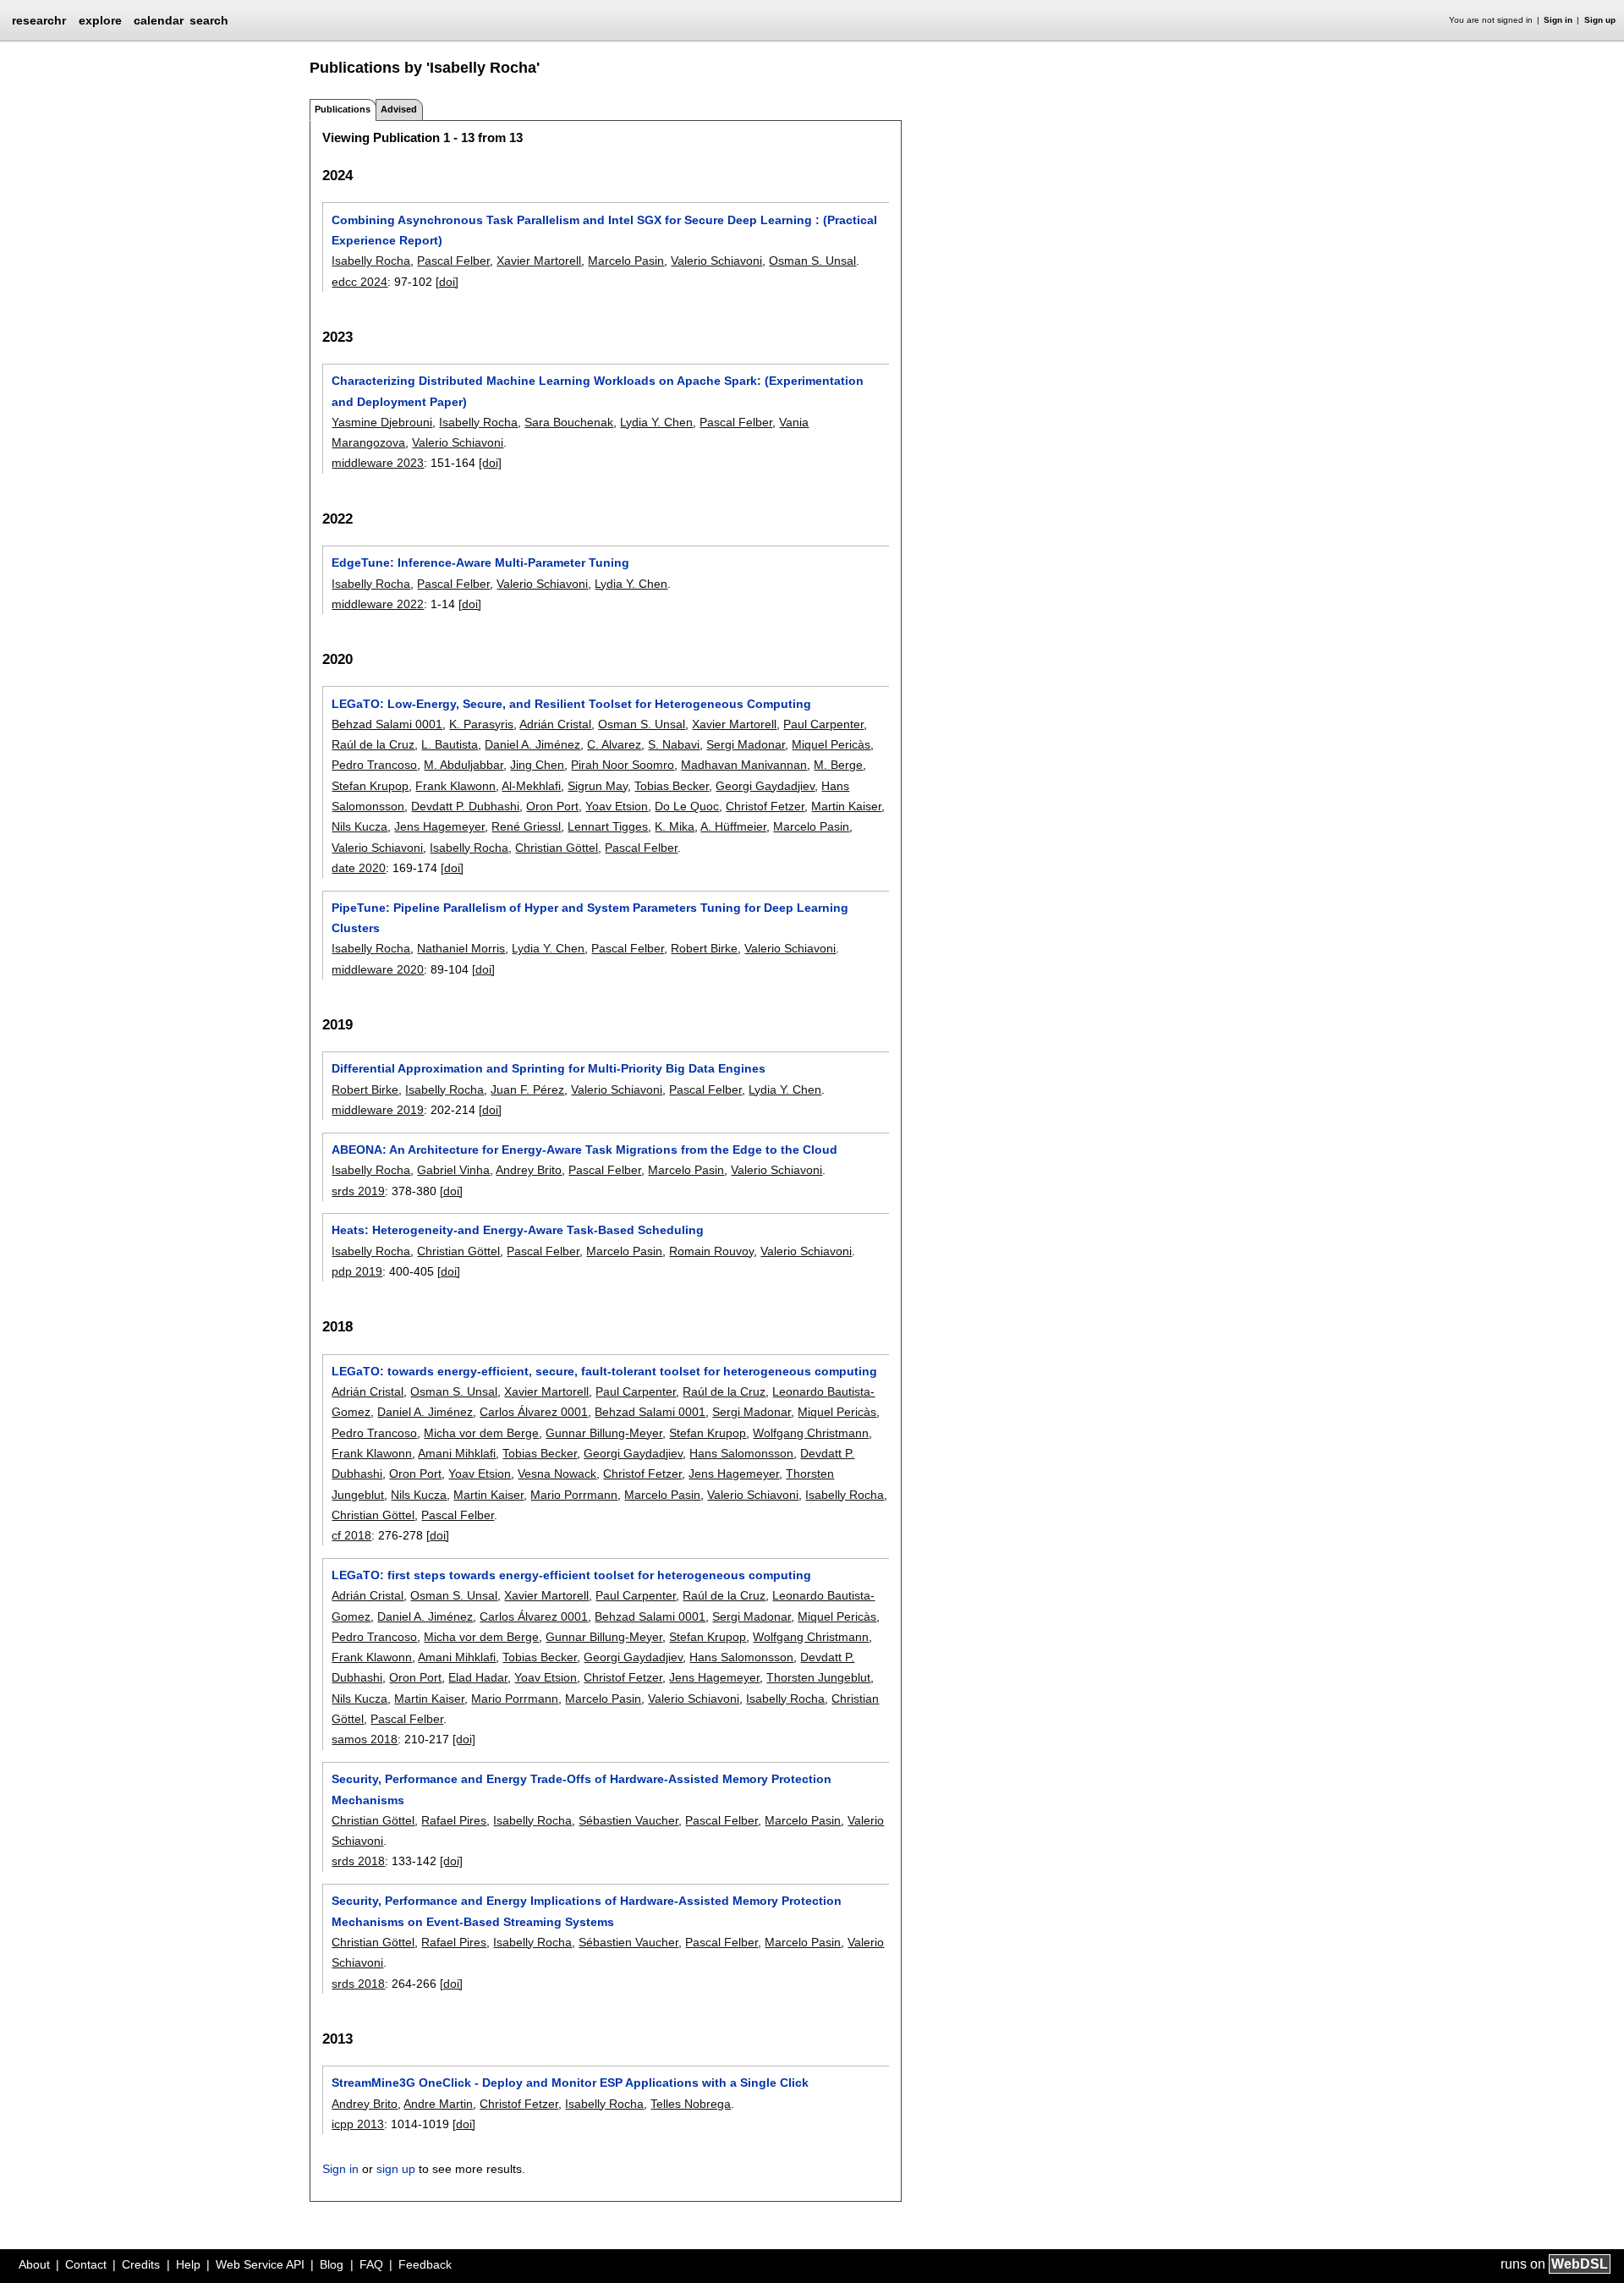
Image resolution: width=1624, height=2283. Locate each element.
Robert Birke (704, 948)
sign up (396, 2169)
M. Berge (838, 765)
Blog (332, 2264)
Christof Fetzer (765, 806)
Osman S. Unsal (812, 261)
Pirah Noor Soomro (623, 765)
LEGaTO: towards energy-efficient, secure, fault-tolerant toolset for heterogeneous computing (604, 1371)
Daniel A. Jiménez (532, 744)
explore (100, 20)
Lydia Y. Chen (656, 422)
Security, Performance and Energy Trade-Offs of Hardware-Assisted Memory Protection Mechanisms (582, 1789)
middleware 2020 (378, 969)
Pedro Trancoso (374, 765)
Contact (86, 2264)
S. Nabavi (674, 744)
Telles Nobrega (691, 2104)
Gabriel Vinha (453, 1170)
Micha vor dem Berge (481, 1433)
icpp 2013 (358, 2124)
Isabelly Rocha (371, 261)
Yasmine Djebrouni (382, 422)
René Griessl (526, 826)
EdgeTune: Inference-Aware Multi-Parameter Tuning (480, 563)
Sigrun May (598, 786)
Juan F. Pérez (527, 1089)
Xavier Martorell (539, 261)
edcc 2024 (359, 282)
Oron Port (552, 806)
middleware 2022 (378, 604)
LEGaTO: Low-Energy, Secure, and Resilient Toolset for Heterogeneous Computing (571, 704)
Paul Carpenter (823, 724)
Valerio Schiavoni (716, 261)
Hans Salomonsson (741, 1453)
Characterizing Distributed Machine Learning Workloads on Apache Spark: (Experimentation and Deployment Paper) (598, 391)
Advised (399, 109)
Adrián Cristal (555, 724)
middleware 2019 (378, 1110)
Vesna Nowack (557, 1474)
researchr (39, 19)
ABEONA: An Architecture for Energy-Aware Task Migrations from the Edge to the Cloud (584, 1150)
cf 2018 (351, 1535)
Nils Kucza (359, 826)
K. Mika (675, 826)
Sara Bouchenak (569, 422)
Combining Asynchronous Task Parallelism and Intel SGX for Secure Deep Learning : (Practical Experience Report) (604, 230)
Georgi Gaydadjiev (765, 786)
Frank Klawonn (455, 786)
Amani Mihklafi (457, 1453)
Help (188, 2264)
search (209, 20)
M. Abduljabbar (464, 765)
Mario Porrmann (574, 1495)
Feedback (425, 2264)
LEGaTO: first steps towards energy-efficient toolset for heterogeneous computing (571, 1575)
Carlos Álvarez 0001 (534, 1412)
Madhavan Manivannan (744, 765)
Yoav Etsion (617, 806)
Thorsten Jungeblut (818, 1677)
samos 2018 (365, 1739)
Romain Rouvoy (711, 1251)
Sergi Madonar (746, 744)
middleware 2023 (378, 463)
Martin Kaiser (846, 806)
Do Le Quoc (687, 806)
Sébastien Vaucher (628, 1820)
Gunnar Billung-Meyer (604, 1433)
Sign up (1600, 20)
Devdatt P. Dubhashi (465, 806)
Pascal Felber (453, 261)
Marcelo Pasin (626, 261)
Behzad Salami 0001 (387, 724)
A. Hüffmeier (733, 826)
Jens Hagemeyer (439, 826)
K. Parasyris (481, 724)
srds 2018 (358, 1861)
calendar (159, 20)
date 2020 (359, 868)
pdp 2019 (357, 1271)
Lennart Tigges (608, 826)
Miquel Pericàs (831, 744)
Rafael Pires (454, 1820)
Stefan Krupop (370, 786)
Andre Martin (438, 2104)
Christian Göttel (557, 848)
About (34, 2264)
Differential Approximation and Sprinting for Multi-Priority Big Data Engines (549, 1068)
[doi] (447, 282)
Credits (141, 2264)
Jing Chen (537, 765)
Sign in (1558, 20)
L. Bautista (450, 744)
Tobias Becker (672, 786)
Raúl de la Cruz (373, 744)
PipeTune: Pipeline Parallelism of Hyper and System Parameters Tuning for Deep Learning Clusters (590, 918)
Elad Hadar (478, 1677)
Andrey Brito (529, 1170)
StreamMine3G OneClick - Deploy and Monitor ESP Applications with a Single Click (570, 2083)
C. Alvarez (614, 744)
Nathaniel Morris (461, 948)
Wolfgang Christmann (811, 1433)
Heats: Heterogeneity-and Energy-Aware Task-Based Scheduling (518, 1230)
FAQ (371, 2264)
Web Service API (260, 2264)
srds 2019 (358, 1191)
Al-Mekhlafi (531, 786)
